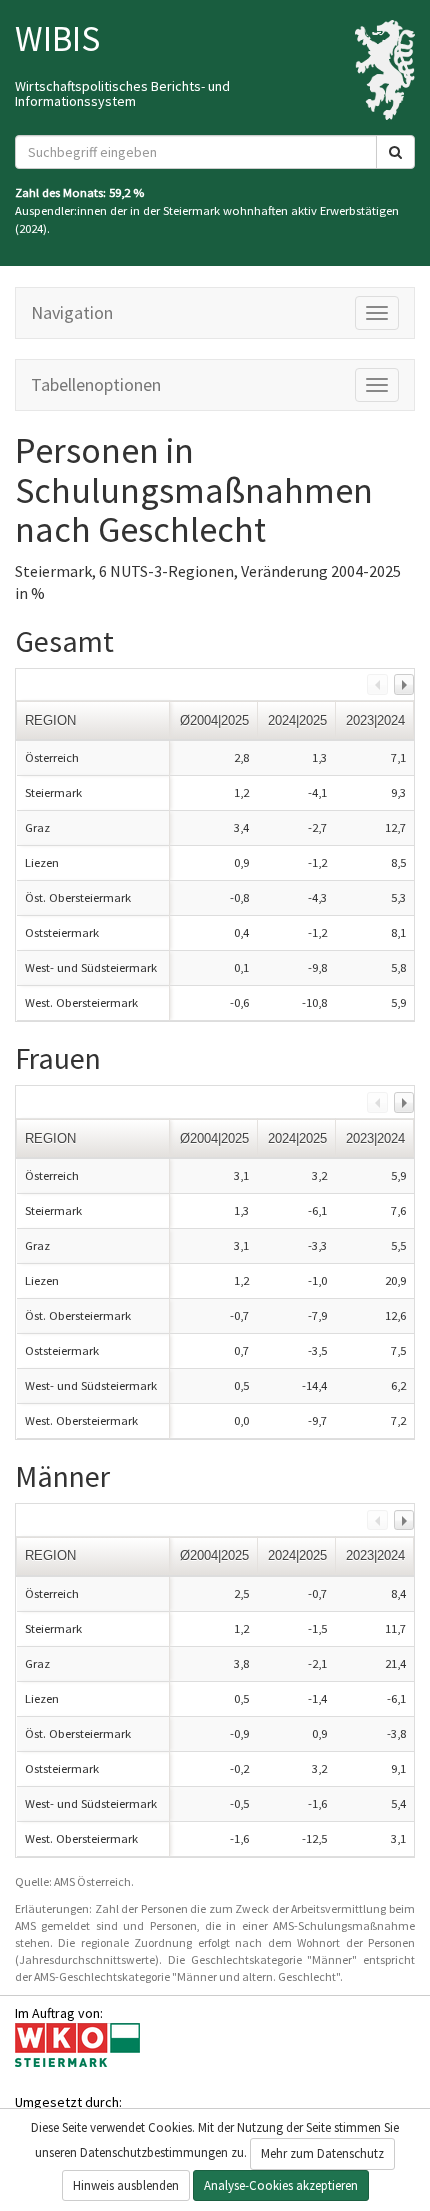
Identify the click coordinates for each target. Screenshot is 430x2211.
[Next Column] (404, 684)
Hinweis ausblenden (126, 2185)
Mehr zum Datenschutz (322, 2153)
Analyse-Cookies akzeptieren (281, 2185)
